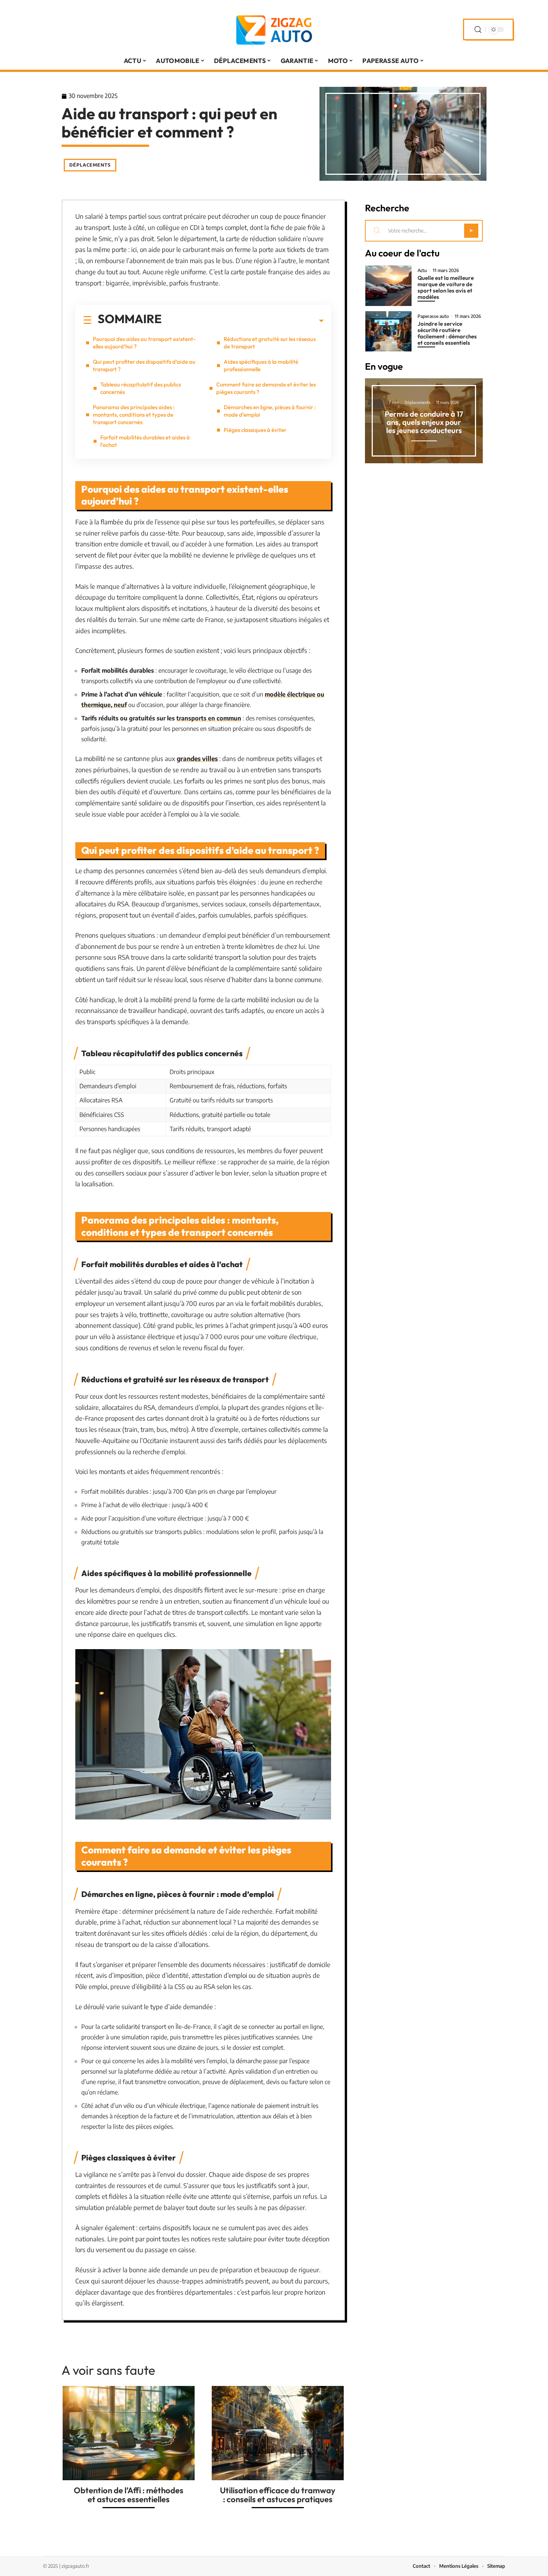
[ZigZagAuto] (274, 29)
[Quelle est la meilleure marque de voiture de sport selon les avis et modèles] (388, 286)
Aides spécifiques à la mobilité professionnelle (261, 365)
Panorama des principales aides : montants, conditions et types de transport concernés (134, 415)
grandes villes (197, 758)
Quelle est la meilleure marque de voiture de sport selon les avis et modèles (446, 287)
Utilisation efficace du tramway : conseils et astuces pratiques (278, 2495)
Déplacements (90, 165)
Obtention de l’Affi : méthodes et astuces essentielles (129, 2495)
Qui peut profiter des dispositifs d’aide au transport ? (144, 365)
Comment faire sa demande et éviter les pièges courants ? (266, 388)
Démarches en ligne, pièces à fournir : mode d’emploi (270, 411)
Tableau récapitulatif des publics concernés (141, 388)
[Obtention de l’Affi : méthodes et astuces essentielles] (129, 2433)
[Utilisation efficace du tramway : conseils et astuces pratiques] (278, 2433)
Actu (422, 271)
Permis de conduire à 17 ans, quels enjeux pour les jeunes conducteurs (424, 422)
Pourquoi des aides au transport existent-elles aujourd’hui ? (144, 343)
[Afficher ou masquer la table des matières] (243, 321)
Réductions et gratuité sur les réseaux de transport (270, 343)
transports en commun (209, 718)
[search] (478, 30)
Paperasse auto (433, 316)
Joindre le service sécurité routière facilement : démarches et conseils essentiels (447, 333)
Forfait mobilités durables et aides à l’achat (145, 441)
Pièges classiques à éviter (255, 430)
